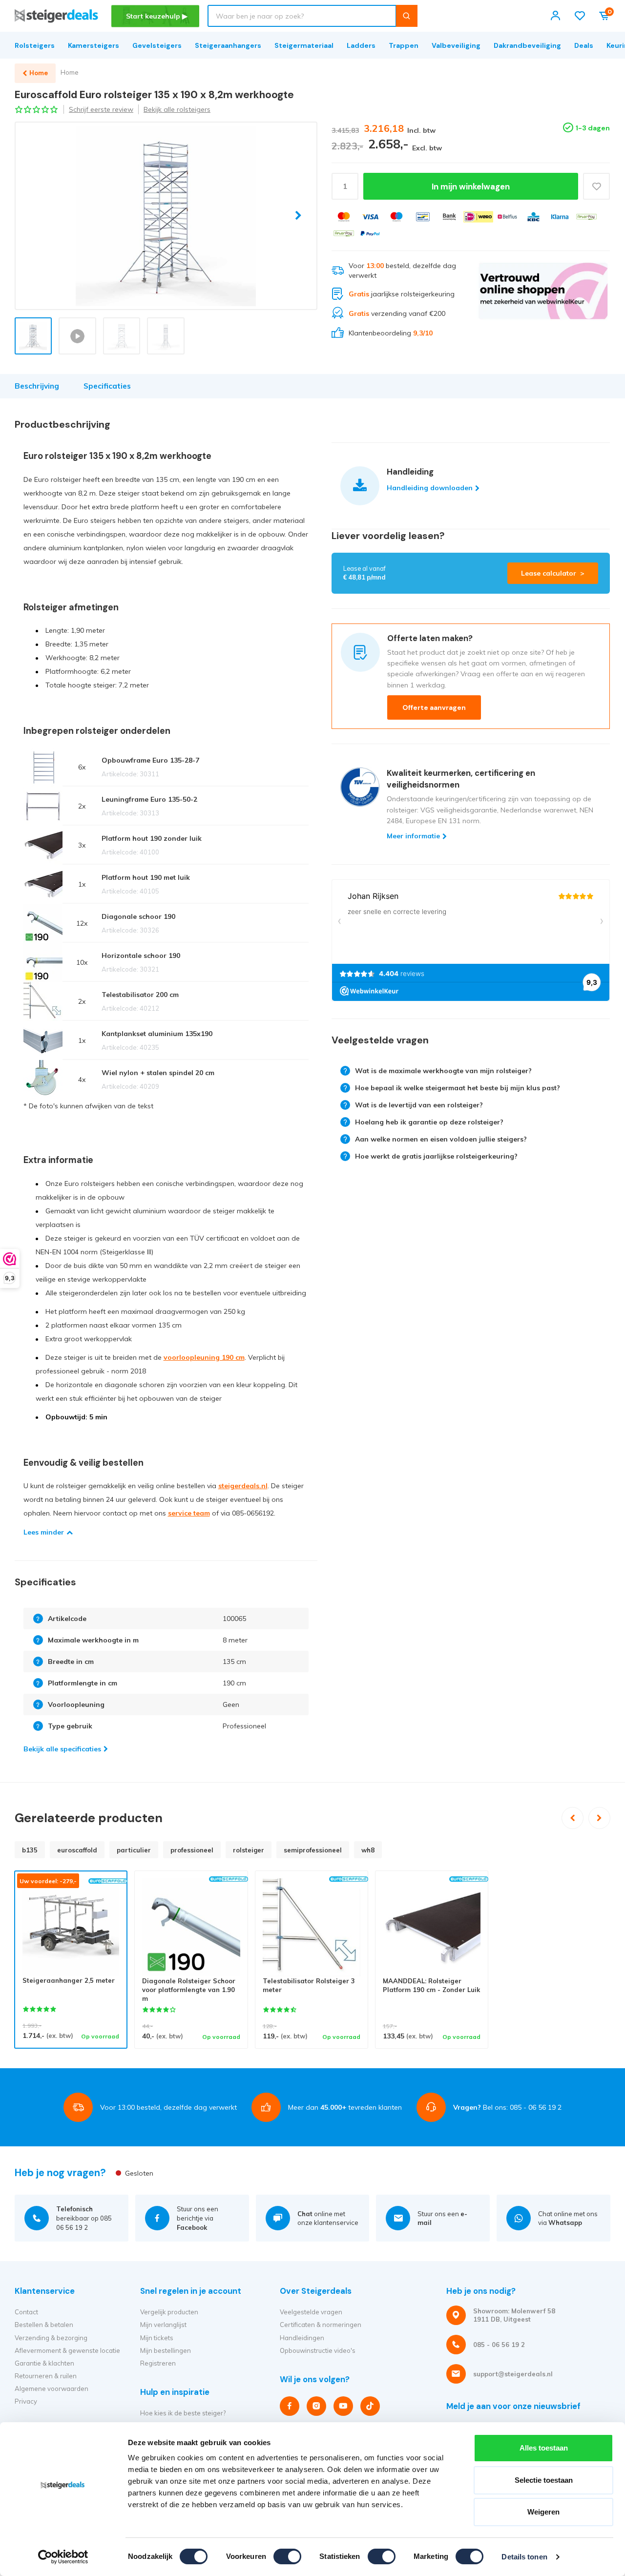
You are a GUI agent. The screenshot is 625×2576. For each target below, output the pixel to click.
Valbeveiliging (456, 45)
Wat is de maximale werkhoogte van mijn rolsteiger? (443, 1071)
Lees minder (44, 1532)
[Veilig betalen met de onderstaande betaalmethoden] (344, 217)
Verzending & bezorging (51, 2338)
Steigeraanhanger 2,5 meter (69, 1980)
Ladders (361, 45)
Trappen (404, 45)
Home (70, 72)
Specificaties (107, 386)
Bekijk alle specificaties (62, 1749)
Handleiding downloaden (430, 488)
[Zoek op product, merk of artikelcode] (406, 16)
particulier (134, 1850)
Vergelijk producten (169, 2312)
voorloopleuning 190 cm (204, 1357)
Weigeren (543, 2512)
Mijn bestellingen (166, 2350)
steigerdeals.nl (243, 1486)
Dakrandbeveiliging (527, 45)
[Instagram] (316, 2406)
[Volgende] (599, 1818)
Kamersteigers (94, 45)
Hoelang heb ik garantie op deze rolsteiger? (429, 1122)
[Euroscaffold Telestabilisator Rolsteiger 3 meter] (312, 1927)
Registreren (158, 2363)
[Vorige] (573, 1818)
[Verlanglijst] (580, 16)
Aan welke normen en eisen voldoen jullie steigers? (441, 1139)
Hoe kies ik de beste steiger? (183, 2413)
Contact (26, 2312)
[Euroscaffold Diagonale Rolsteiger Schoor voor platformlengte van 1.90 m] (191, 1927)
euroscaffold (77, 1850)
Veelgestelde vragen (311, 2312)
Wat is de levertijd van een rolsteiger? (419, 1105)
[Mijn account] (555, 16)
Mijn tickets (157, 2338)
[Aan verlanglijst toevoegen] (596, 186)
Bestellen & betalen (44, 2325)
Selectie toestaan (544, 2480)
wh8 (368, 1850)
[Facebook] (290, 2406)
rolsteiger (249, 1850)
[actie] (543, 300)
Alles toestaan (544, 2448)
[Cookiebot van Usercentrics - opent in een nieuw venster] (63, 2557)
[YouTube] (343, 2406)
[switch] (287, 2556)
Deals (584, 45)
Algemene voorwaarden (52, 2389)
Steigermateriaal (304, 45)
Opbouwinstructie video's (318, 2350)
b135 (30, 1850)
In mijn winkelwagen (471, 187)
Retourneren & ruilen (46, 2376)
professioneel (192, 1850)
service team (189, 1513)
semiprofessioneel (313, 1850)
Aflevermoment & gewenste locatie (67, 2350)
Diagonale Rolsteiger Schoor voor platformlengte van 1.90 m (189, 1990)
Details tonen (524, 2557)
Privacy (26, 2401)
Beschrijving (37, 386)
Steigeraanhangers (228, 45)
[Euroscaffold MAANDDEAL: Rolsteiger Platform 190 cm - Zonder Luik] (432, 1927)
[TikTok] (370, 2406)
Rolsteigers (35, 45)
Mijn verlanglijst (163, 2325)
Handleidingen (302, 2338)
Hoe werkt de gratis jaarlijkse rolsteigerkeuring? (436, 1156)
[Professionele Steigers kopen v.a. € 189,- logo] (56, 16)
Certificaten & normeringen (321, 2325)
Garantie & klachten (44, 2363)
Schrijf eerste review (101, 109)
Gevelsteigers (157, 45)
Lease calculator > (553, 573)
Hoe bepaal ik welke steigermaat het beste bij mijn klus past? (458, 1088)
